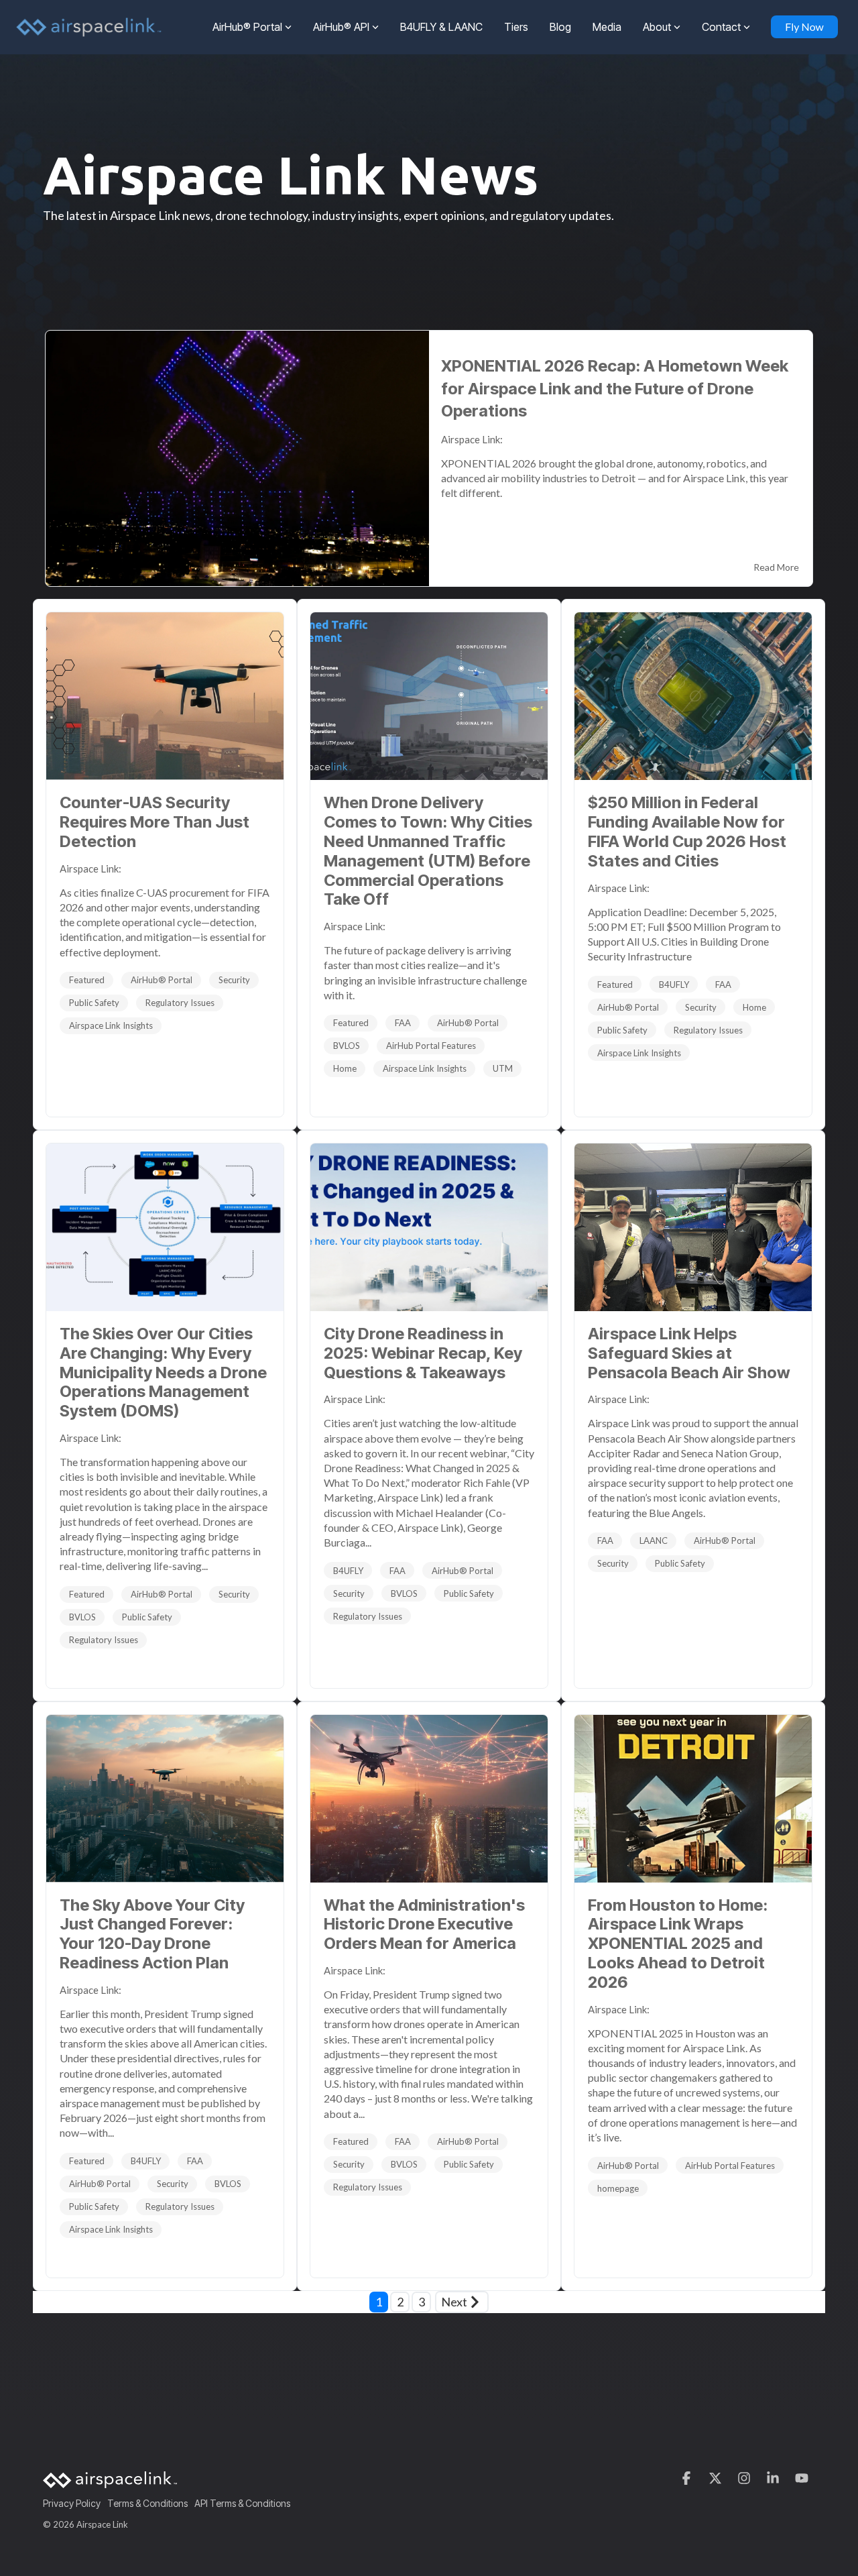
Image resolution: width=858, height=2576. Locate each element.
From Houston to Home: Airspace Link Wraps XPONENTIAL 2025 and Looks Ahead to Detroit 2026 (678, 1944)
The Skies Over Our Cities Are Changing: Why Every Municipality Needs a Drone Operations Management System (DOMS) (163, 1372)
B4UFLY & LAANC (441, 27)
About (657, 27)
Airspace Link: (473, 439)
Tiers (516, 27)
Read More (776, 567)
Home (345, 1068)
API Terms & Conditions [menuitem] (242, 2503)
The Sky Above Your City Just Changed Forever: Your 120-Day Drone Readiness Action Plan (152, 1934)
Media (607, 27)
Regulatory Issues (180, 1003)
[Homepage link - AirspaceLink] (110, 2481)
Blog (560, 27)
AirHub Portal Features (431, 1046)
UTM (503, 1068)
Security (234, 980)
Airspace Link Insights (111, 1025)
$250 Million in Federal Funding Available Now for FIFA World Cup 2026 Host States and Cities (687, 831)
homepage (618, 2188)
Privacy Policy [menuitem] (72, 2503)
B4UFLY (674, 985)
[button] (687, 2478)
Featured (87, 980)
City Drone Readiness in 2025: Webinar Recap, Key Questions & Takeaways (423, 1353)
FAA (403, 1023)
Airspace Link (89, 869)
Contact (721, 27)
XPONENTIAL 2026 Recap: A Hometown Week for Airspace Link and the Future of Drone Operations (615, 388)
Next (454, 2302)
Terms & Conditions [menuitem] (147, 2503)
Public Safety (94, 1003)
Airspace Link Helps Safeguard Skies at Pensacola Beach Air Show (689, 1353)
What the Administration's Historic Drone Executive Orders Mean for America (424, 1924)
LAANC (654, 1541)
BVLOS (347, 1046)
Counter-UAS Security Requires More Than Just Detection (155, 822)
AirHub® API (341, 27)
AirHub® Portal (247, 27)
